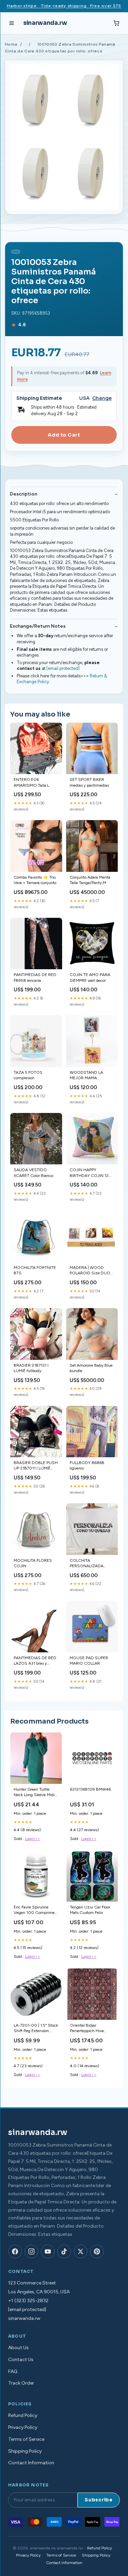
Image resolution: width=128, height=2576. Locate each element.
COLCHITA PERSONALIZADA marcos (87, 1564)
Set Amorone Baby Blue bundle (91, 1368)
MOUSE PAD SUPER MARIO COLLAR (89, 1661)
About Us (18, 2348)
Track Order (21, 2383)
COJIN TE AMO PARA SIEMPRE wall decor (90, 977)
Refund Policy (23, 2415)
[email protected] (63, 668)
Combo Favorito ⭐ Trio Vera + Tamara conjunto (35, 880)
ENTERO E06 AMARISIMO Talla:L (31, 782)
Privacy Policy (23, 2427)
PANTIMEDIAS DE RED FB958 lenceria (35, 977)
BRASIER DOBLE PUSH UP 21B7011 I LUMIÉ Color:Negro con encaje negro (36, 1466)
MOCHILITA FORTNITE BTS (35, 1270)
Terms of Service (26, 2439)
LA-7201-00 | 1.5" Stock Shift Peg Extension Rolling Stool (36, 2029)
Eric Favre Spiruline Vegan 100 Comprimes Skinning (35, 1910)
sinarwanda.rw (45, 23)
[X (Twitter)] (81, 2251)
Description (24, 494)
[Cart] (116, 23)
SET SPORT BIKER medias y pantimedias (89, 782)
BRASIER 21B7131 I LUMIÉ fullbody (31, 1368)
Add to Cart (64, 435)
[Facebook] (15, 2251)
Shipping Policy (25, 2451)
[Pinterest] (97, 2251)
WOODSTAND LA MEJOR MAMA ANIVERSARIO (86, 1076)
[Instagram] (31, 2251)
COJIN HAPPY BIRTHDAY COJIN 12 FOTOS (89, 1173)
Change (102, 398)
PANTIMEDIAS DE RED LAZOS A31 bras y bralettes (35, 1661)
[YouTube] (48, 2251)
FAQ (13, 2371)
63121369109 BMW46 (90, 1789)
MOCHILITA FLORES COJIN (33, 1563)
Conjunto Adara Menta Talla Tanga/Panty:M (90, 880)
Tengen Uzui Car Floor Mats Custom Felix (90, 1910)
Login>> (33, 1839)
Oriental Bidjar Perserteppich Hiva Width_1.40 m (87, 2029)
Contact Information (31, 2463)
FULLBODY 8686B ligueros (87, 1465)
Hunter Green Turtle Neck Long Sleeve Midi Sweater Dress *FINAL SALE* (34, 1793)
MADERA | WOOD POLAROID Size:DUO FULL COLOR (90, 1271)
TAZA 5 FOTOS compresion (28, 1075)
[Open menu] (12, 23)
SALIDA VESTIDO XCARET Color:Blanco (33, 1173)
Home (11, 44)
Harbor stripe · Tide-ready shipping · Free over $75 (64, 6)
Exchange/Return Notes (38, 626)
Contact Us (21, 2360)
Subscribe (99, 2500)
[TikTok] (64, 2251)
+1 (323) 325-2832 (28, 2301)
